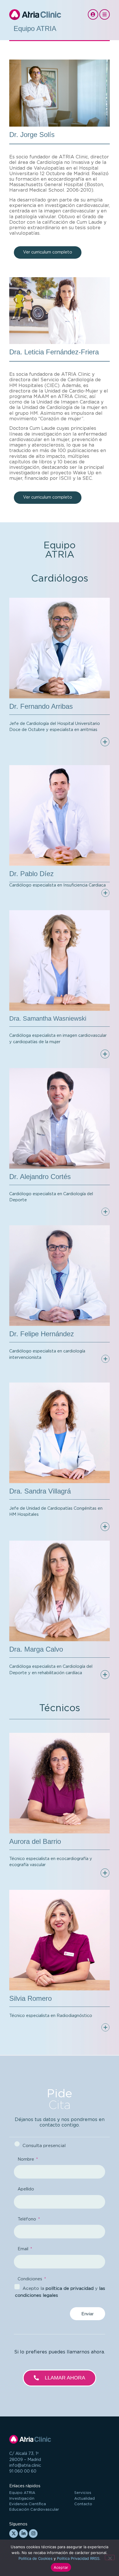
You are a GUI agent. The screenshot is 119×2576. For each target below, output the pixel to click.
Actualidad (84, 2499)
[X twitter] (14, 2534)
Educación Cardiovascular (34, 2510)
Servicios (83, 2493)
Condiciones (30, 2279)
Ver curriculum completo (48, 252)
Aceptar (61, 2567)
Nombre (26, 2159)
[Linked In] (23, 2534)
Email (24, 2249)
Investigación (22, 2499)
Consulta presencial (44, 2146)
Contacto (83, 2504)
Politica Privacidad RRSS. (79, 2558)
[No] (110, 2558)
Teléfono (27, 2219)
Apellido (26, 2189)
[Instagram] (33, 2534)
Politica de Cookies (36, 2558)
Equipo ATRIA (22, 2493)
